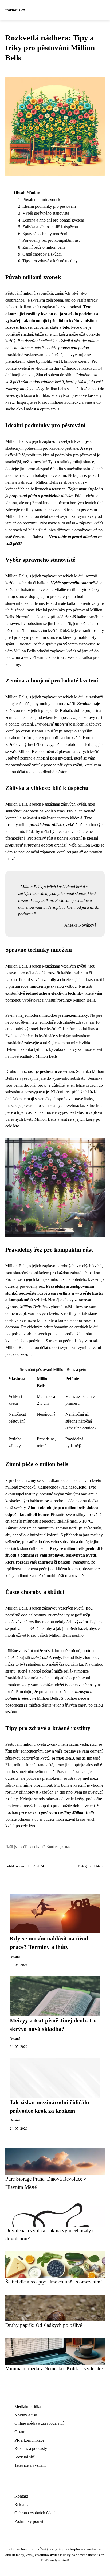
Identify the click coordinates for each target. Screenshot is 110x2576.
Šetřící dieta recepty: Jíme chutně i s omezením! (54, 2282)
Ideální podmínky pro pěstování (49, 206)
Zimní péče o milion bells (44, 247)
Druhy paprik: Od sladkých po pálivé (44, 2325)
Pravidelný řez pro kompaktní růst (51, 240)
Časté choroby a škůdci (42, 254)
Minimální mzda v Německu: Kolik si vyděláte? (54, 2368)
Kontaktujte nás (58, 1846)
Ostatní (99, 1866)
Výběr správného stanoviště (46, 213)
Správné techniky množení (45, 234)
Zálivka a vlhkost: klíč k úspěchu (50, 227)
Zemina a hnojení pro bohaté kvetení (53, 220)
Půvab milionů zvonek (41, 200)
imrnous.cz (15, 10)
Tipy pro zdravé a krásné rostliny (50, 261)
